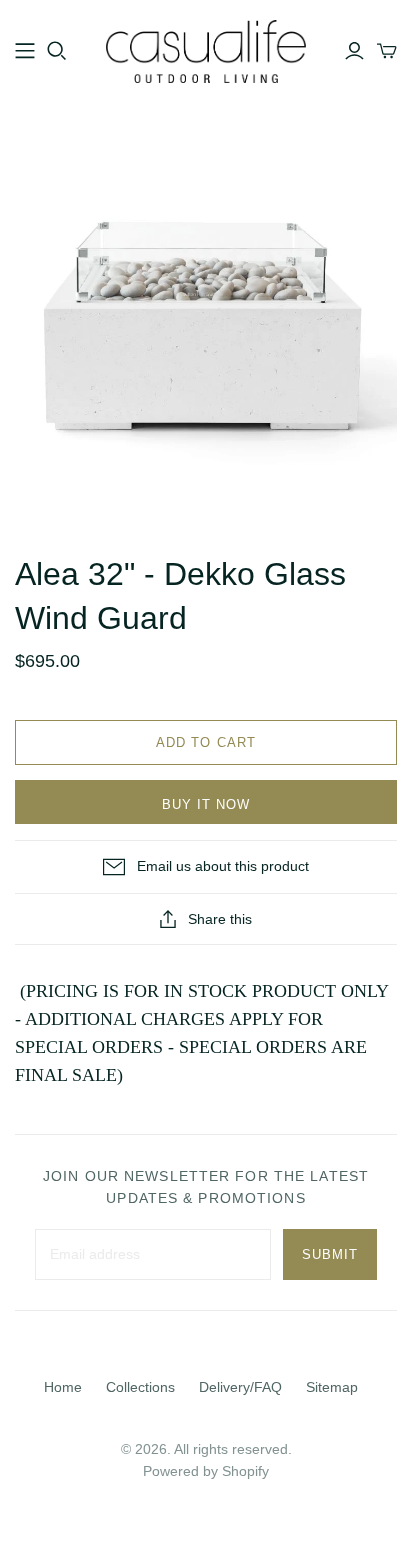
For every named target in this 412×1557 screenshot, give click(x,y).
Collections (140, 1387)
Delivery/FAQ (240, 1387)
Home (63, 1387)
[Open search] (57, 51)
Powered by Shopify (206, 1471)
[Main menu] (25, 51)
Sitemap (332, 1387)
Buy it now (206, 804)
